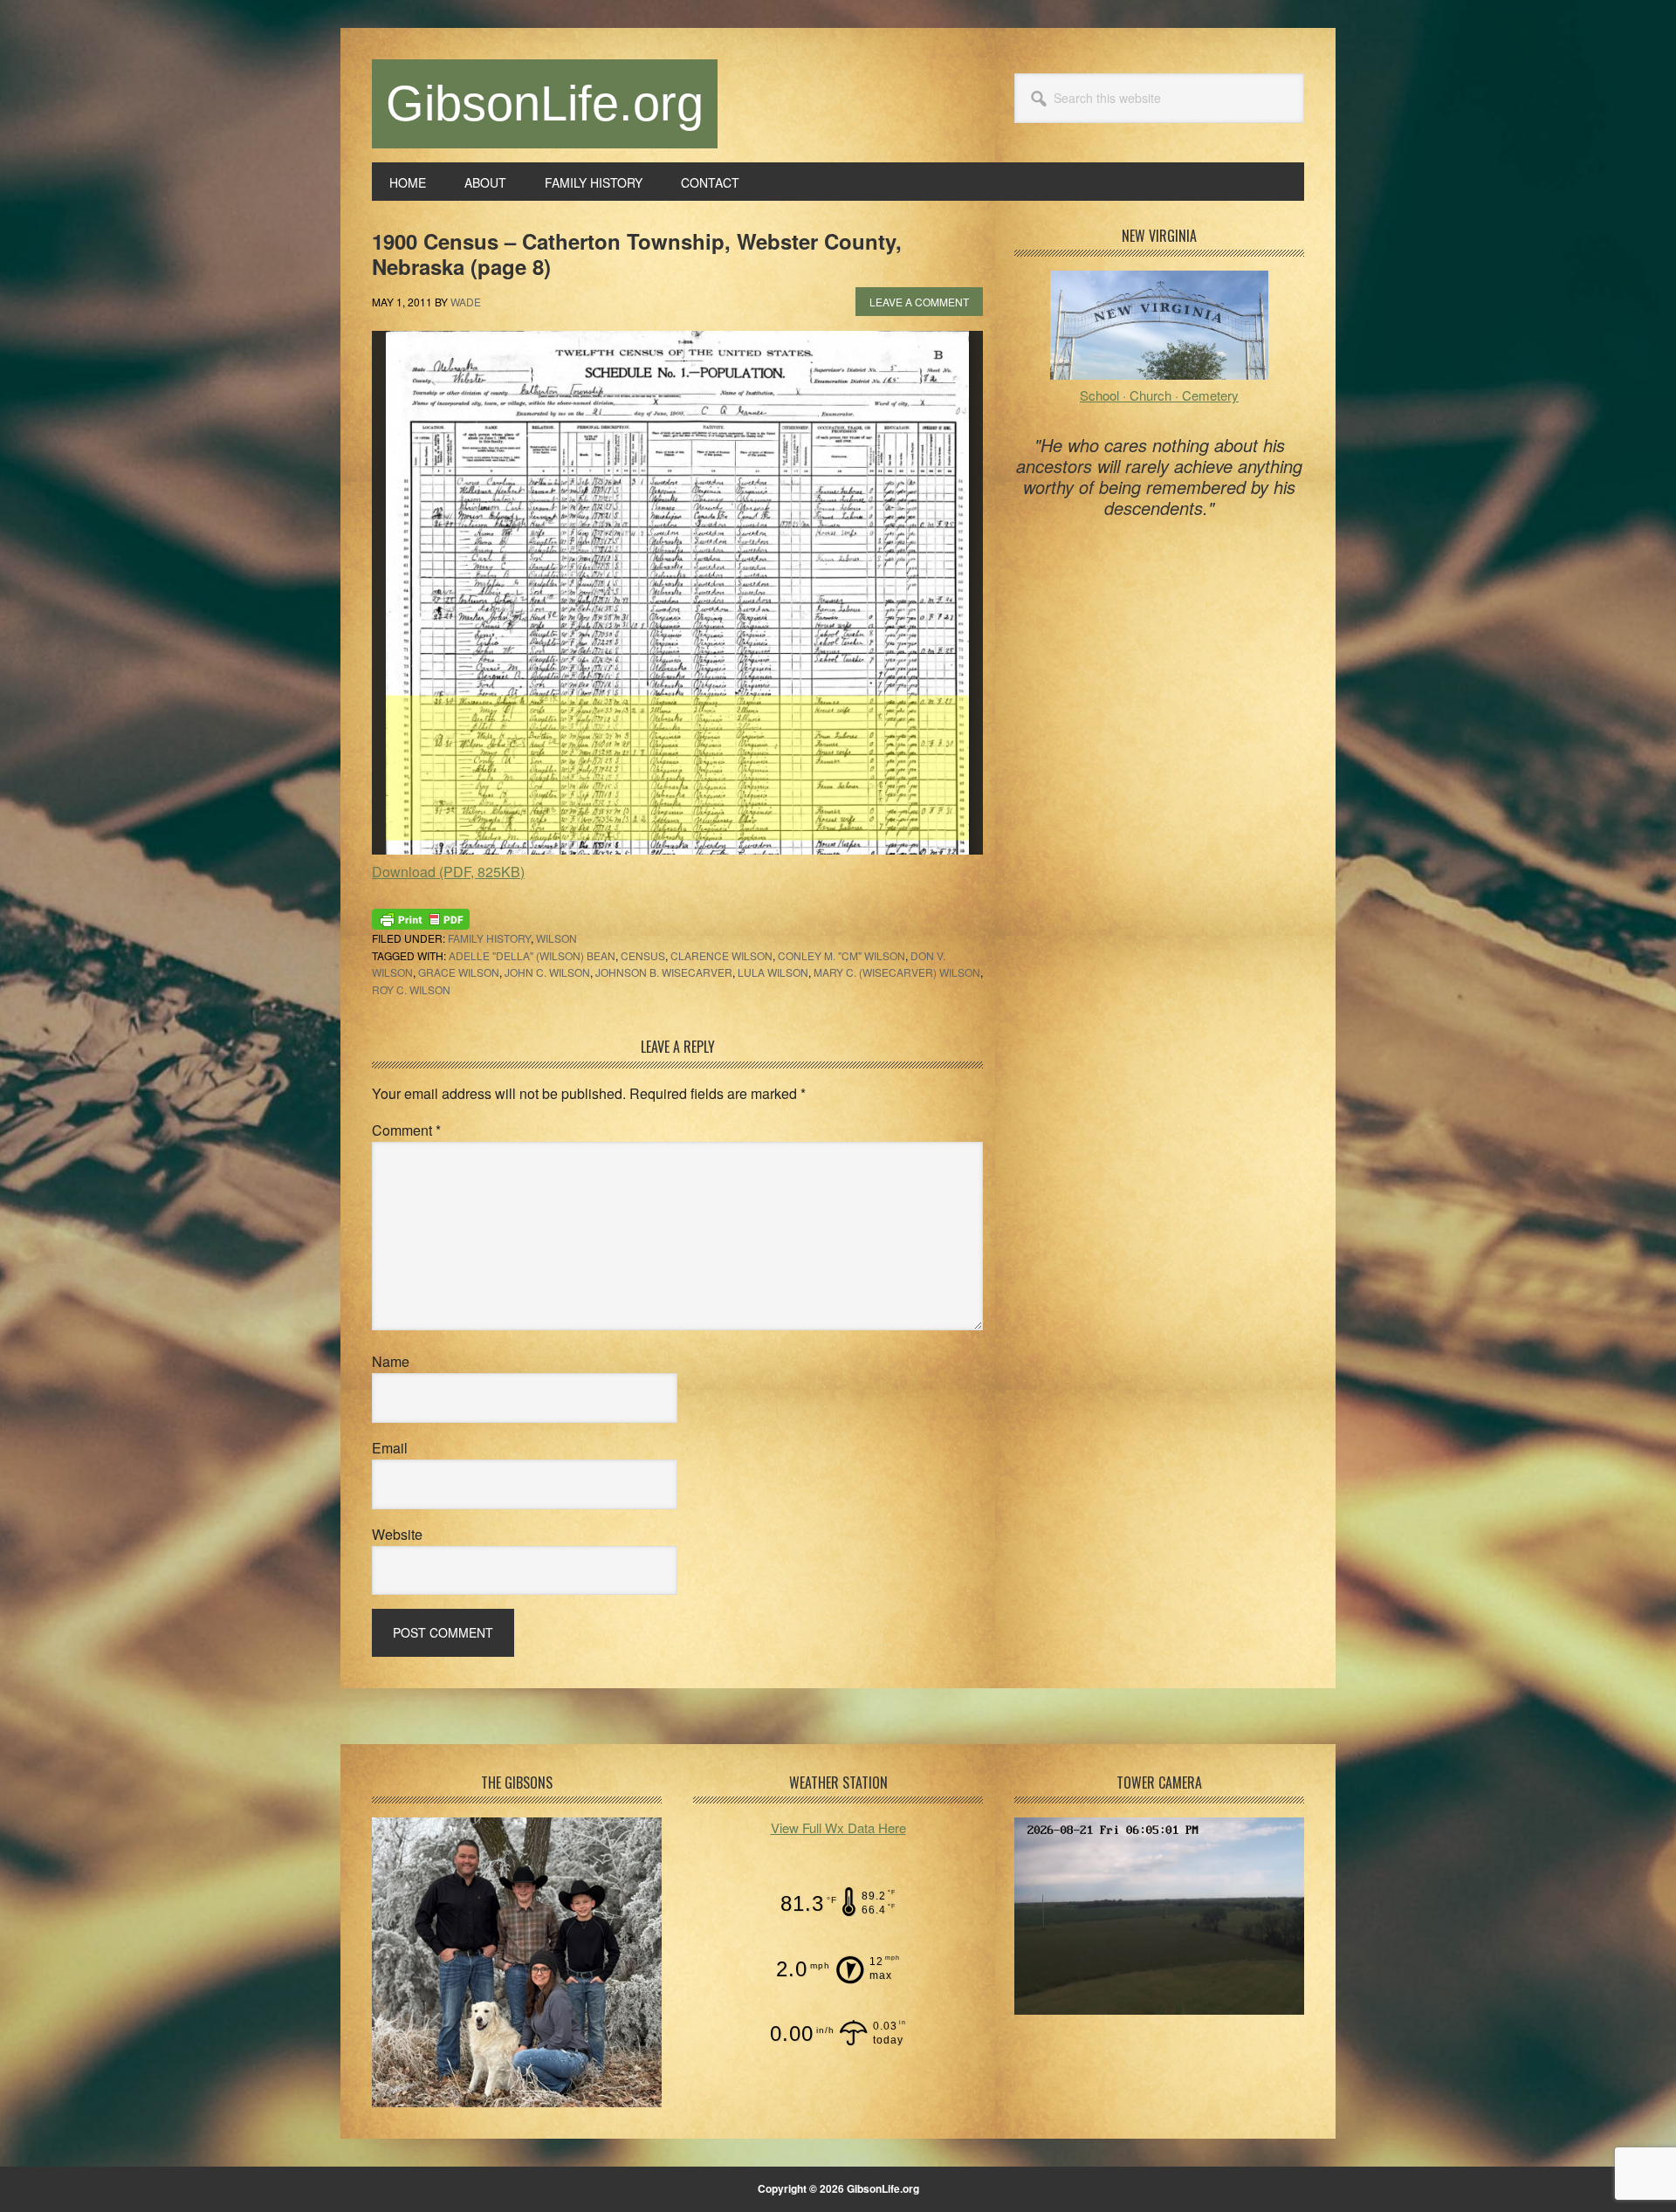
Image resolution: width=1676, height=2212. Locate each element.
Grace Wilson (459, 972)
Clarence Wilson (721, 955)
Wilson (556, 938)
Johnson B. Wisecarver (664, 972)
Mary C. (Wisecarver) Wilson (897, 972)
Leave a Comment (919, 302)
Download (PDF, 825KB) (448, 872)
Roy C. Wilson (411, 989)
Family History (489, 938)
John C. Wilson (547, 972)
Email (390, 1448)
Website (397, 1534)
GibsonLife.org (545, 103)
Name (391, 1361)
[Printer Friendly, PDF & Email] (421, 917)
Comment (406, 1130)
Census (643, 955)
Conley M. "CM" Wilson (841, 955)
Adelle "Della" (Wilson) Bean (532, 955)
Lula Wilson (773, 972)
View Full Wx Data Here (838, 1827)
